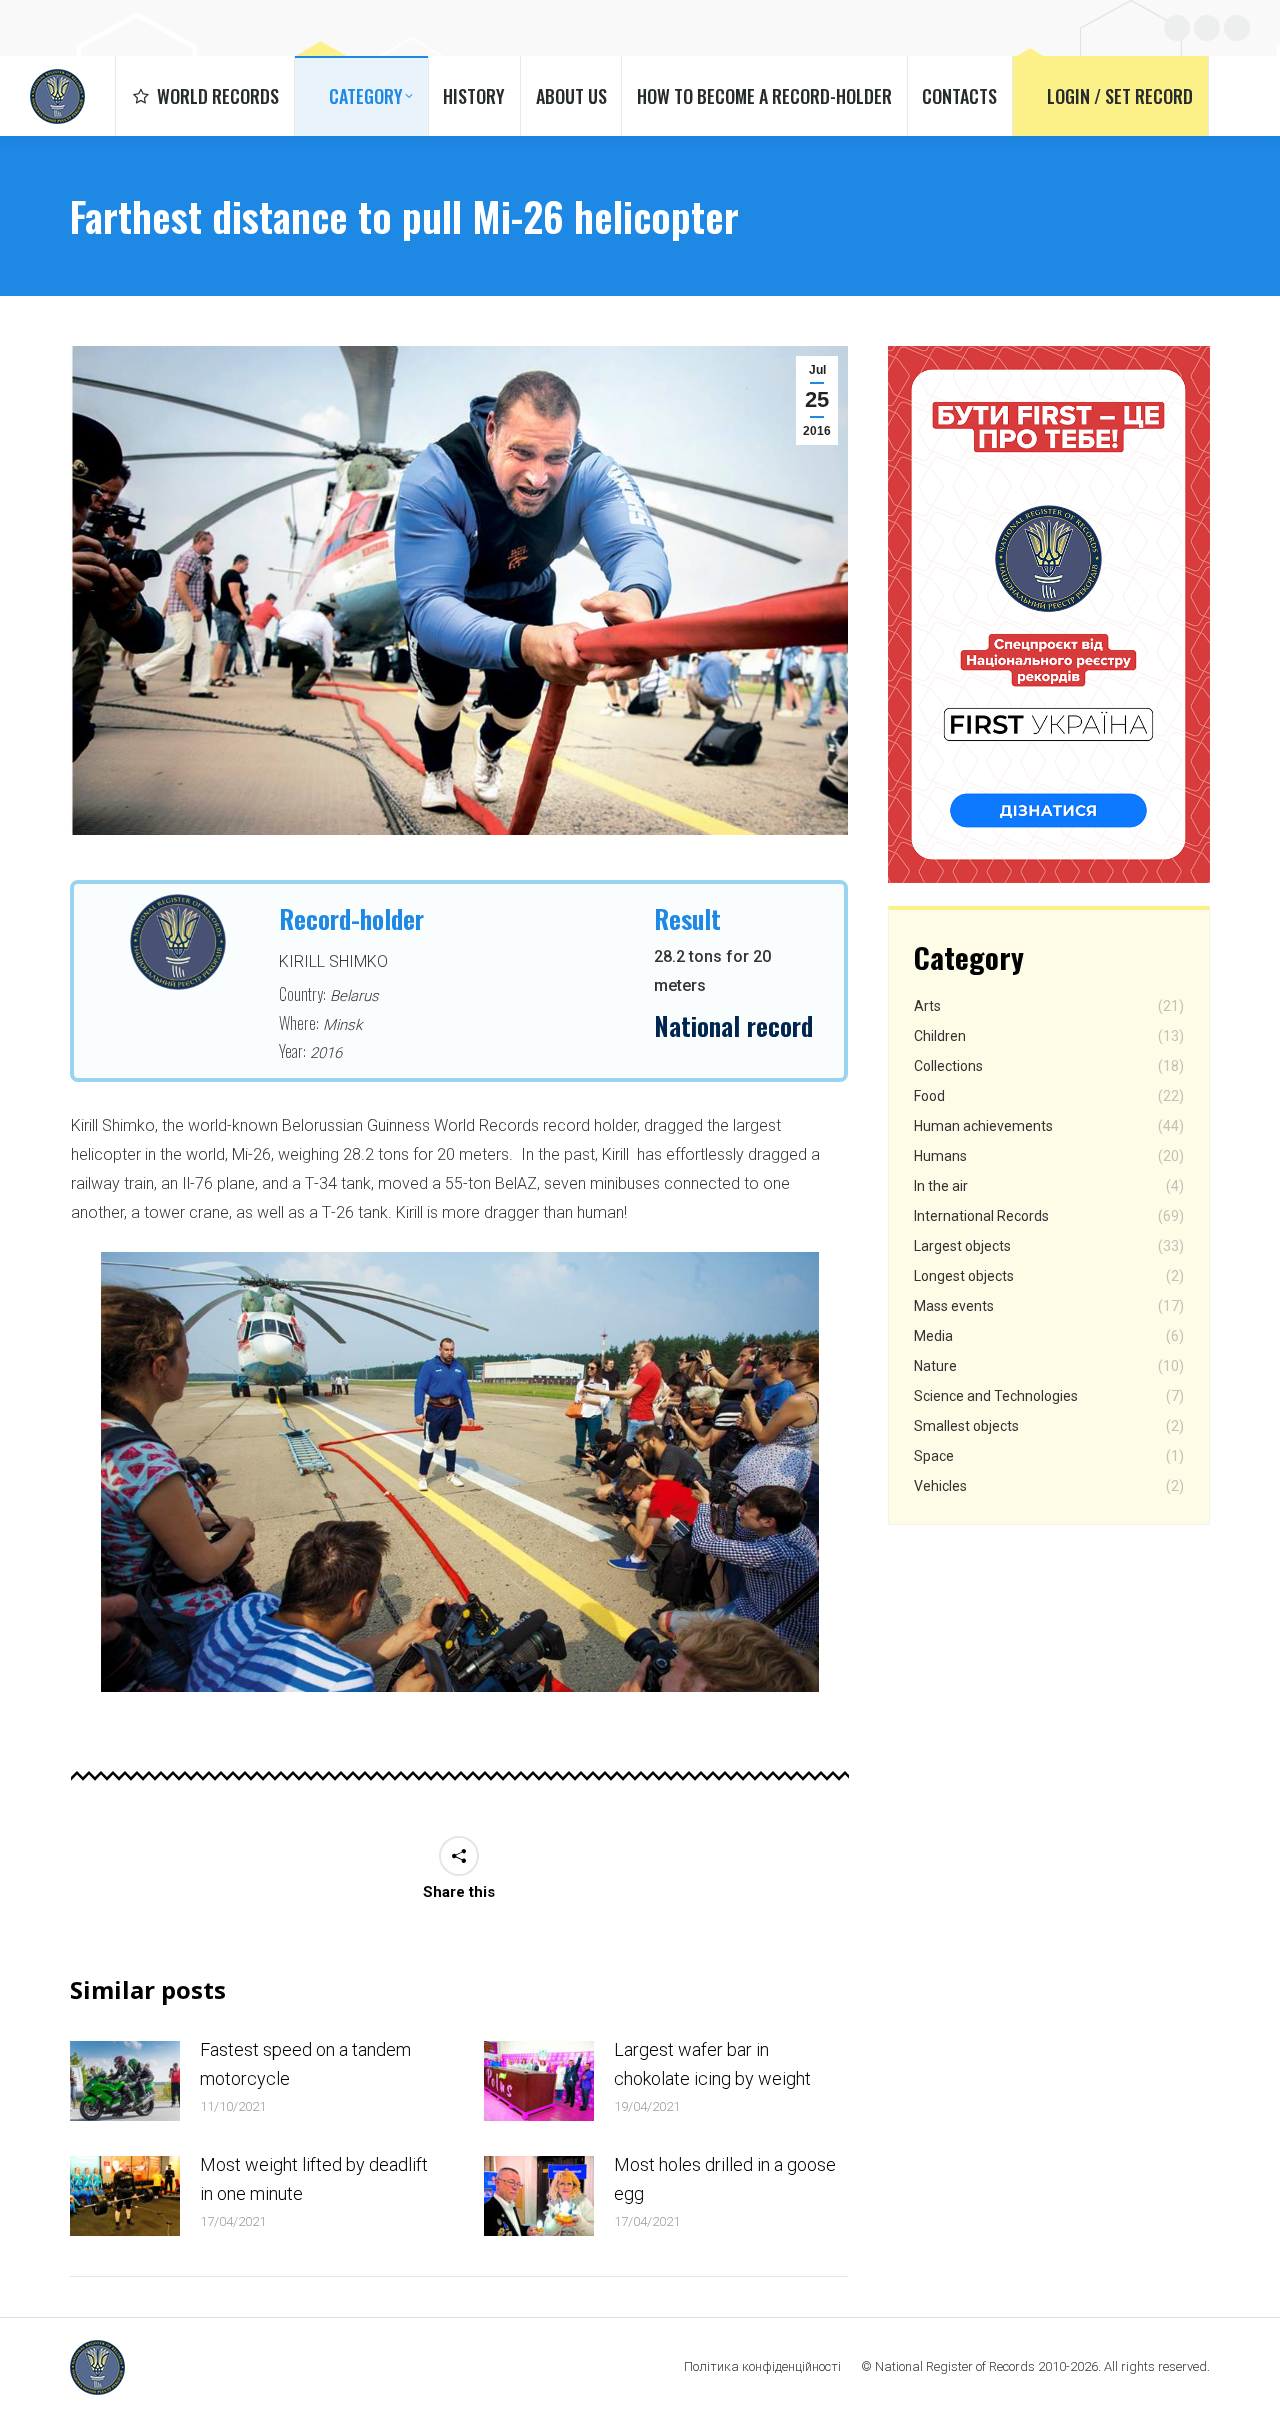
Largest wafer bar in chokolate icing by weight (712, 2064)
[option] (460, 1472)
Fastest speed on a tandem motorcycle (305, 2064)
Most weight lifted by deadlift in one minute (314, 2179)
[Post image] (125, 2081)
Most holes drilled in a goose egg (725, 2179)
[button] (74, 1480)
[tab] (415, 1712)
